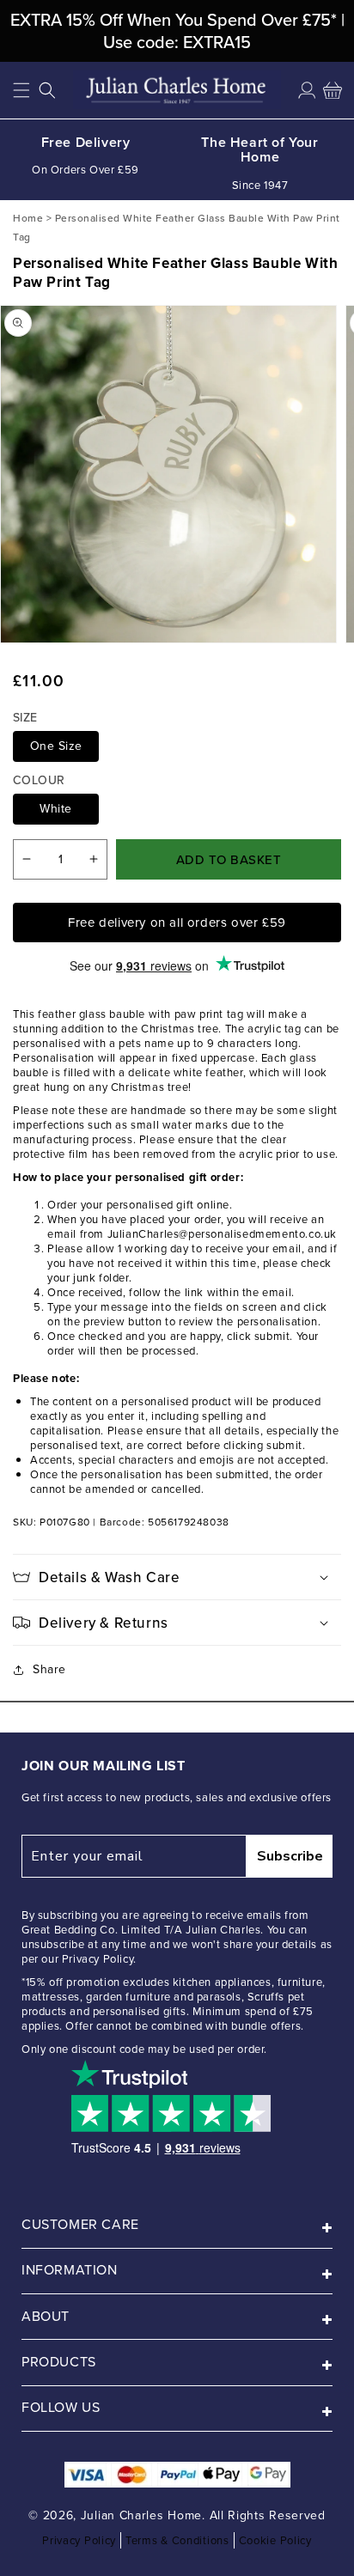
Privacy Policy (79, 2540)
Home (28, 218)
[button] (21, 90)
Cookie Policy (275, 2540)
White (56, 809)
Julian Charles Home (141, 2515)
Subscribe (290, 1856)
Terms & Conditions (177, 2540)
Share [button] (49, 1669)
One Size (56, 746)
